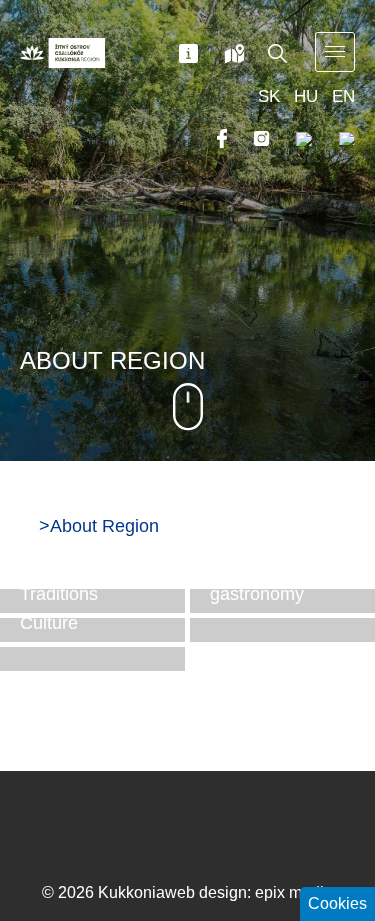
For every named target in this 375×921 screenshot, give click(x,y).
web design (206, 892)
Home (27, 525)
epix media (294, 892)
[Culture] (92, 659)
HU (306, 96)
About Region (104, 526)
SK (269, 96)
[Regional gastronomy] (282, 630)
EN (343, 96)
